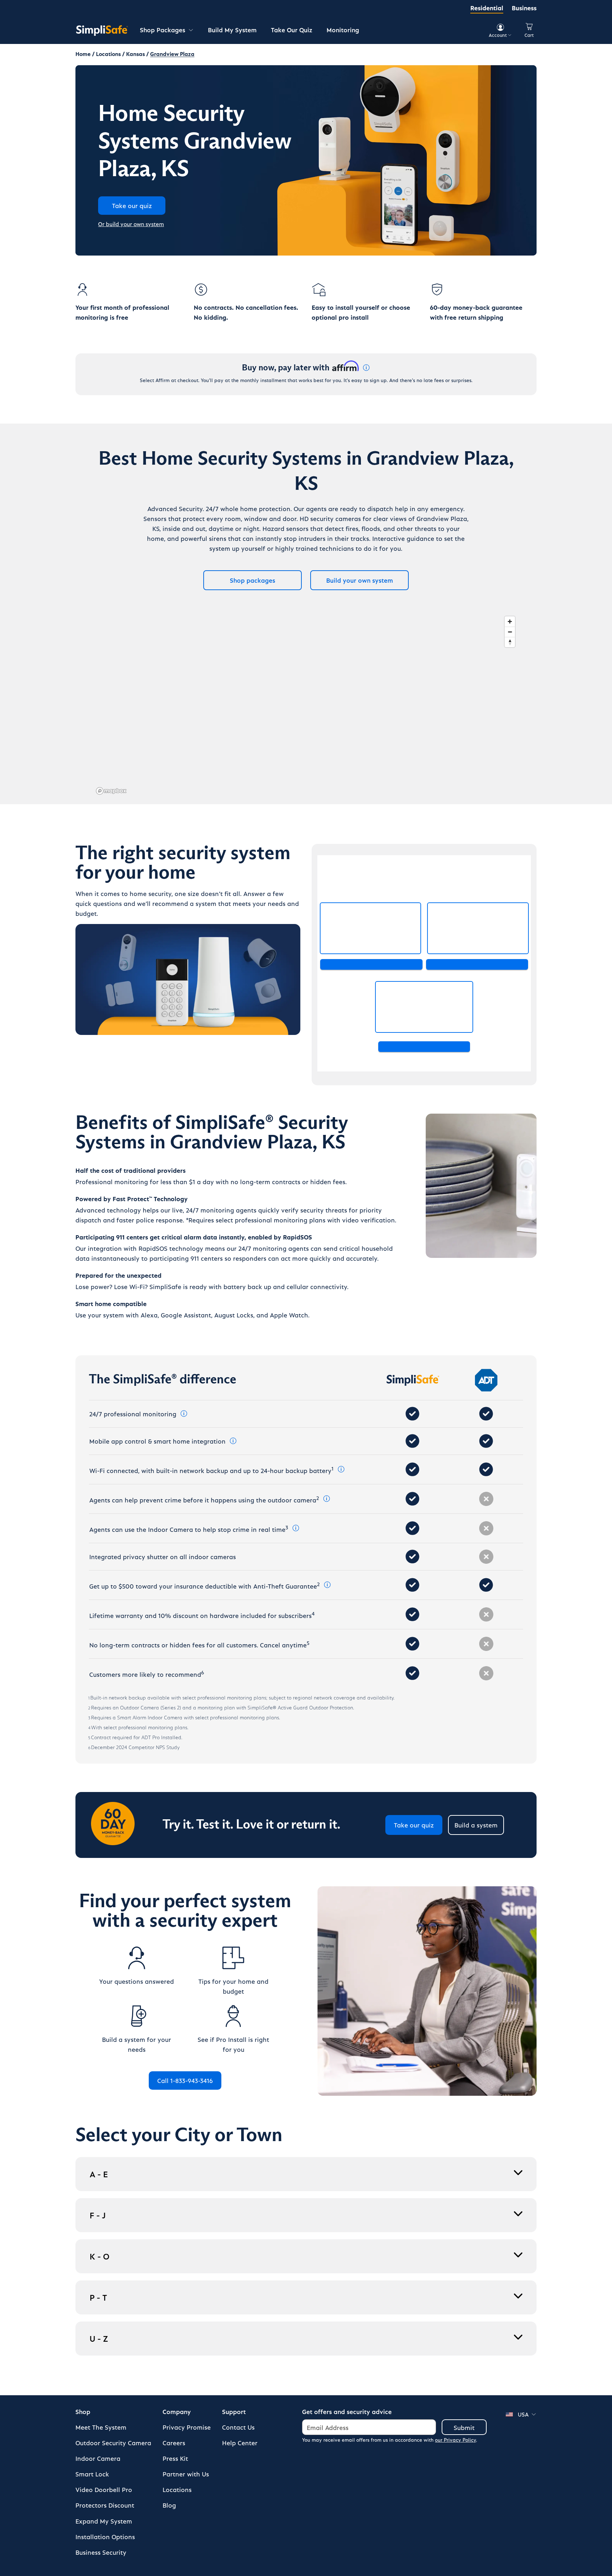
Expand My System (104, 2521)
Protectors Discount (105, 2505)
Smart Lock (92, 2474)
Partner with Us (186, 2474)
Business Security (101, 2552)
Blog (169, 2505)
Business (524, 8)
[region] (306, 705)
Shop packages (253, 580)
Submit (464, 2427)
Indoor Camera (98, 2458)
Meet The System (101, 2427)
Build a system (476, 1825)
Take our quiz (414, 1825)
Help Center (240, 2443)
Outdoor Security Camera (113, 2443)
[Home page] (102, 30)
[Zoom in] (510, 621)
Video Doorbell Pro (104, 2489)
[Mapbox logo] (111, 791)
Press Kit (175, 2458)
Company (177, 2411)
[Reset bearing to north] (510, 642)
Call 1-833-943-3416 (185, 2080)
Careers (174, 2443)
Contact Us (238, 2427)
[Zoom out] (510, 632)
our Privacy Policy (455, 2440)
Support (234, 2411)
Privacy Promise (187, 2427)
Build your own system (360, 580)
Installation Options (105, 2536)
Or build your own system (131, 224)
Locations (177, 2489)
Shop (83, 2411)
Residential (487, 8)
